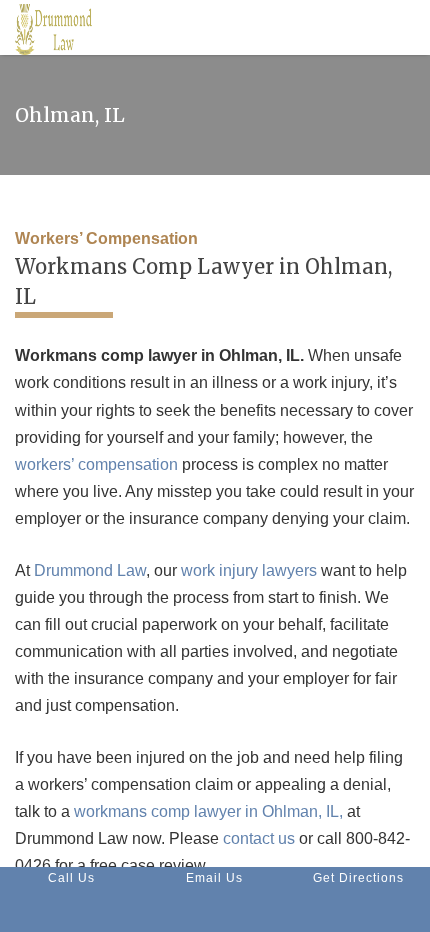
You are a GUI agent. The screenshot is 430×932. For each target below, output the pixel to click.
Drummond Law (90, 570)
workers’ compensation (96, 464)
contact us (259, 838)
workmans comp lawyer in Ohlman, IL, (208, 811)
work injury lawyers (249, 570)
